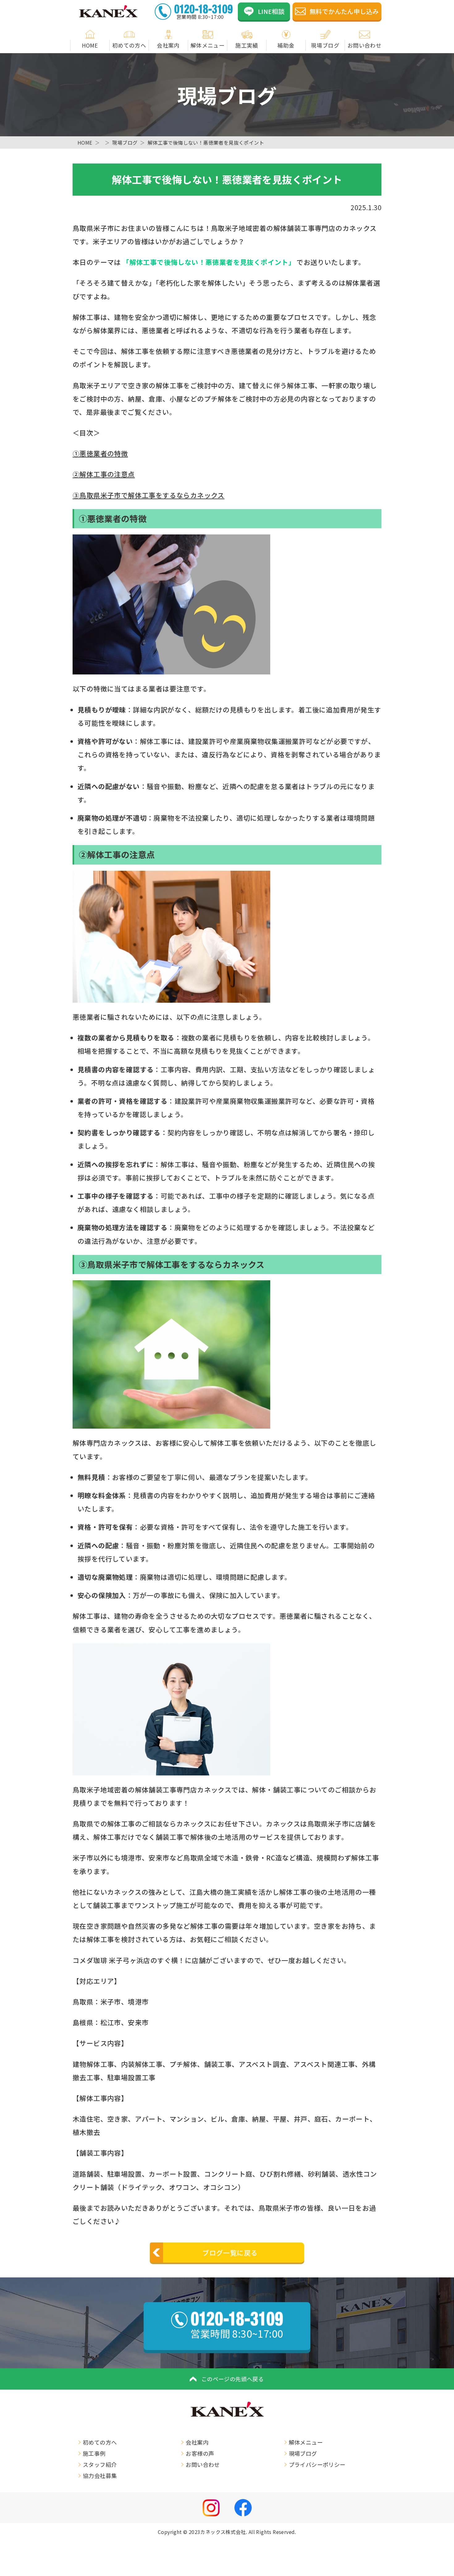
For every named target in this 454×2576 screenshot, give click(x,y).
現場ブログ (325, 45)
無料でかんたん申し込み (344, 11)
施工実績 (247, 45)
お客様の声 (200, 2453)
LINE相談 (271, 11)
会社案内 (168, 45)
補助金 (286, 45)
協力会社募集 (100, 2476)
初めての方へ (129, 45)
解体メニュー (208, 45)
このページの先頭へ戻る (233, 2379)
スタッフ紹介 (100, 2464)
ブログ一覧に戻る (230, 2253)
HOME (90, 45)
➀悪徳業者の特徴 (100, 453)
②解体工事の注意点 (104, 474)
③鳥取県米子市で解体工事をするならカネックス (149, 495)
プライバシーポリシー (317, 2464)
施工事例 (94, 2453)
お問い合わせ (364, 45)
